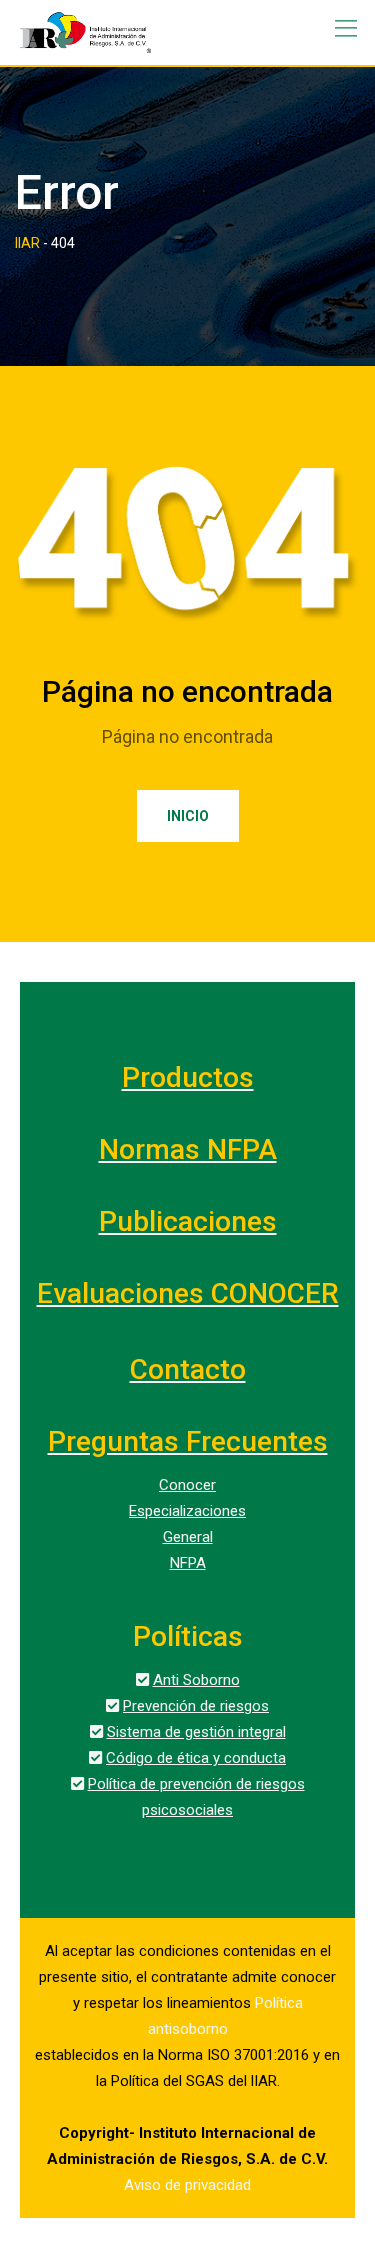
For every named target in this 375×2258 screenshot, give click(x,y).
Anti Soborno (196, 1680)
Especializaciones (187, 1511)
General (188, 1537)
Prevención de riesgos (196, 1706)
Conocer (187, 1485)
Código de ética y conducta (196, 1758)
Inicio (188, 816)
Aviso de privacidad (187, 2185)
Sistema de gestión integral (196, 1732)
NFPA (188, 1563)
